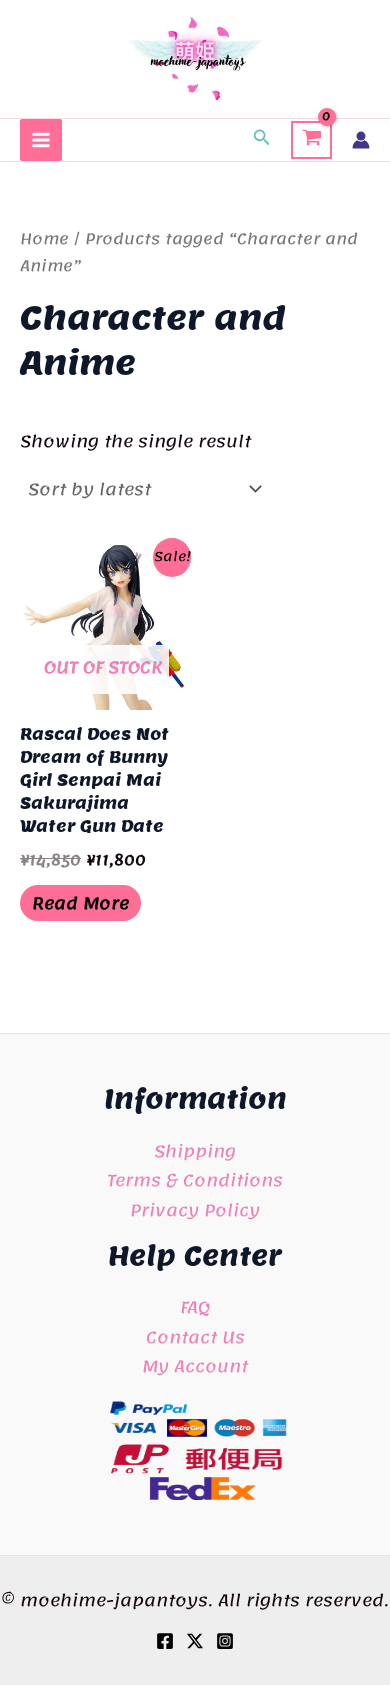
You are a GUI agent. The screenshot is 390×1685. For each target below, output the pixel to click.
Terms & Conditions (195, 1180)
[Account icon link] (361, 140)
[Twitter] (195, 1641)
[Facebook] (165, 1641)
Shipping (195, 1151)
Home (44, 239)
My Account (195, 1366)
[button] (262, 140)
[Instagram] (225, 1641)
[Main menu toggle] (41, 140)
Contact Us (195, 1337)
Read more (80, 903)
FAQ (195, 1307)
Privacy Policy (195, 1210)
